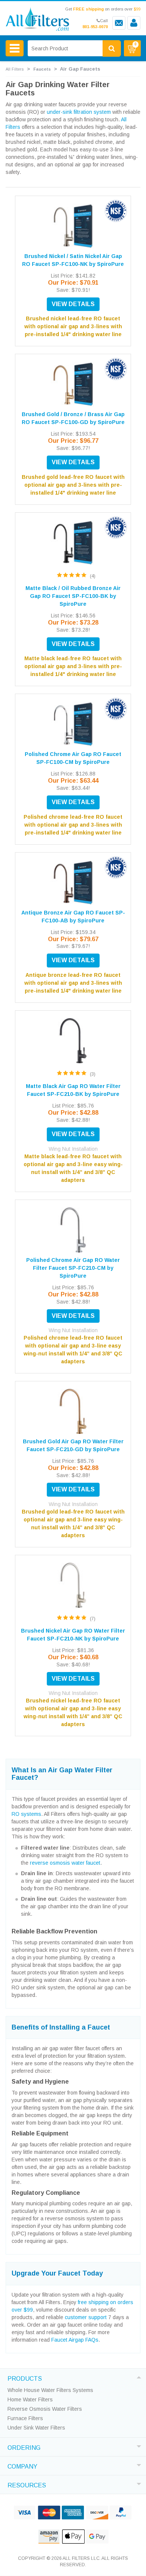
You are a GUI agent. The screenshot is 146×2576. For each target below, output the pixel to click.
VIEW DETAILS (73, 304)
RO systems (26, 1814)
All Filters (15, 69)
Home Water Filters (30, 2399)
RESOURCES (27, 2484)
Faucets (42, 69)
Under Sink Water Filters (36, 2428)
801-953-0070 (95, 27)
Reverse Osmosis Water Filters (45, 2409)
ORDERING (24, 2447)
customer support (86, 2317)
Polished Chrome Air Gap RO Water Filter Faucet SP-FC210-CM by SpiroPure (73, 1268)
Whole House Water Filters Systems (50, 2390)
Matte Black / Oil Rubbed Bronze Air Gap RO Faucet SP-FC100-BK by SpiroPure (73, 596)
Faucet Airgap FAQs (75, 2340)
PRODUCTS (25, 2378)
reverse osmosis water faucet (65, 1863)
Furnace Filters (25, 2418)
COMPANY (22, 2466)
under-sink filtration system (79, 112)
